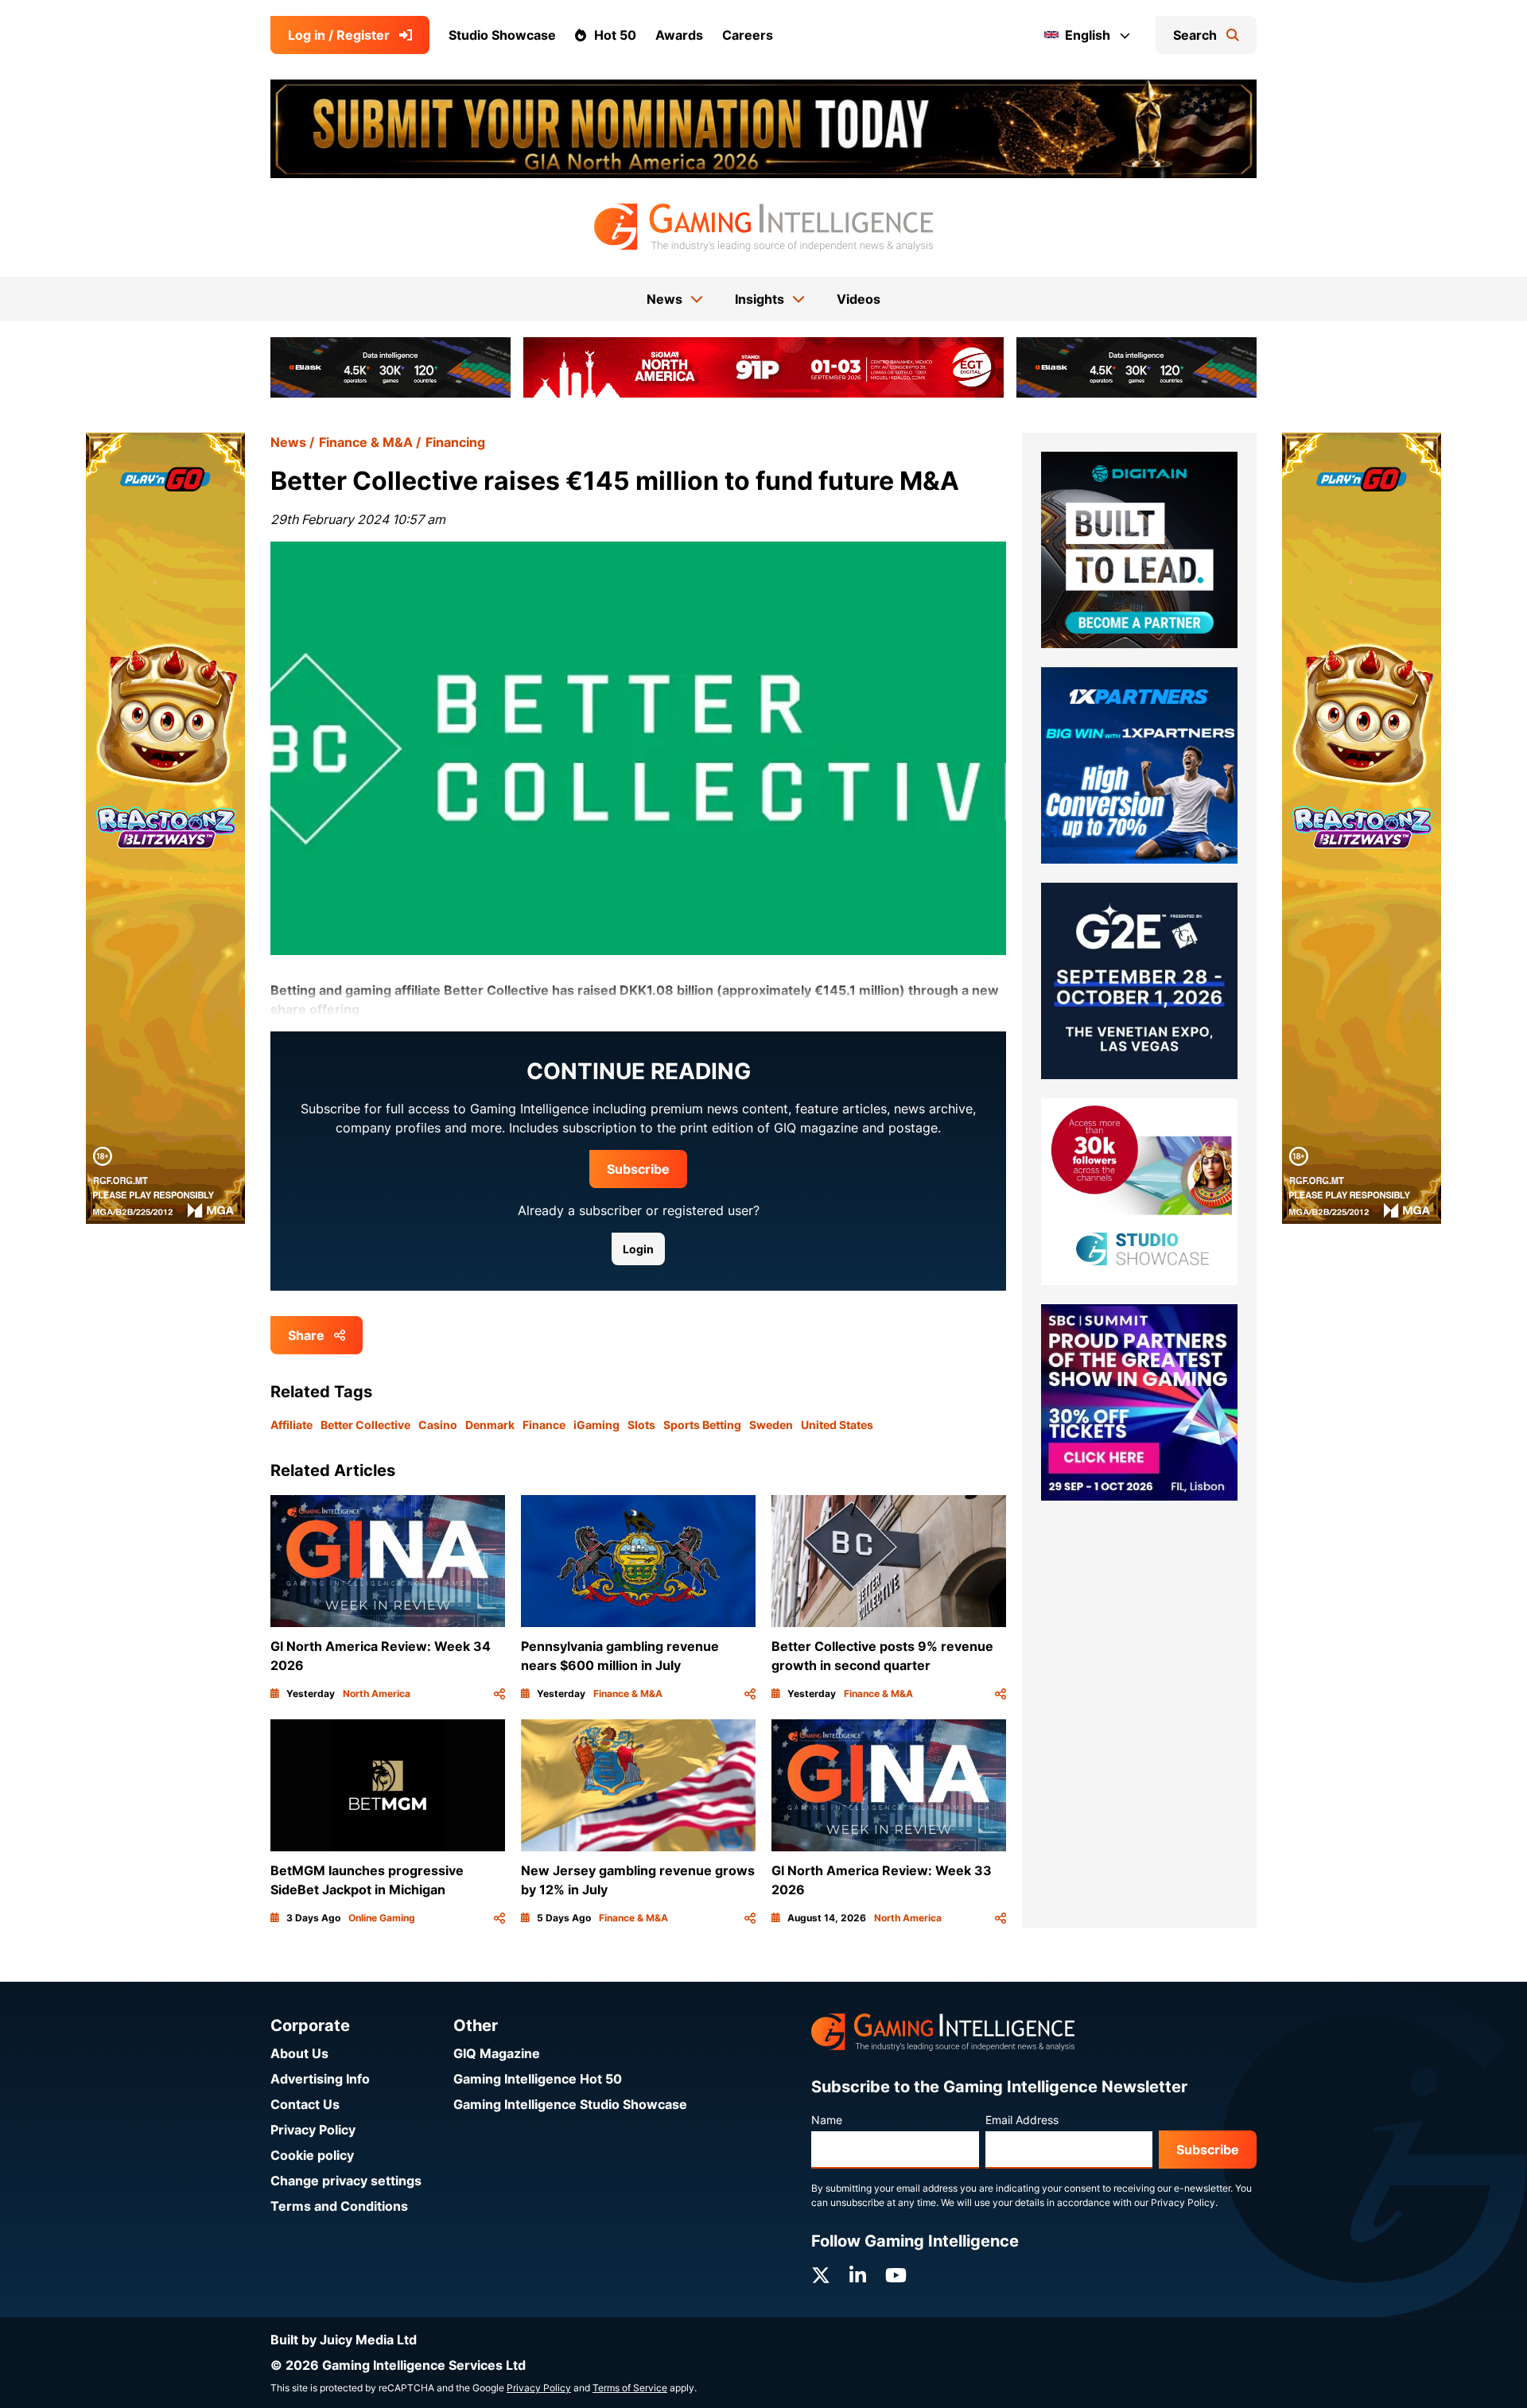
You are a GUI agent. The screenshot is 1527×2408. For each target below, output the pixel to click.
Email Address (1022, 2120)
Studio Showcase (502, 35)
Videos (859, 299)
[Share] (499, 1694)
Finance (544, 1425)
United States (837, 1425)
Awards (679, 35)
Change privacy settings (346, 2181)
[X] (821, 2276)
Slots (641, 1425)
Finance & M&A (366, 442)
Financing (455, 442)
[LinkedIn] (858, 2276)
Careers (748, 35)
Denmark (490, 1425)
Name (827, 2120)
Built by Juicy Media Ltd (344, 2340)
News (288, 442)
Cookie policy (312, 2155)
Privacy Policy (313, 2130)
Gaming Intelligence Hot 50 (538, 2079)
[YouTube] (896, 2276)
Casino (438, 1425)
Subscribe (638, 1169)
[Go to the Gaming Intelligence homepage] (763, 227)
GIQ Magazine (497, 2053)
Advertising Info (320, 2079)
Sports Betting (702, 1425)
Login (638, 1249)
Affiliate (291, 1425)
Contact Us (305, 2104)
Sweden (771, 1425)
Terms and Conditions (339, 2206)
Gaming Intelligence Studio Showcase (570, 2104)
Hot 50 (615, 35)
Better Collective (365, 1425)
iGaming (596, 1425)
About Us (299, 2053)
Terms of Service (630, 2388)
